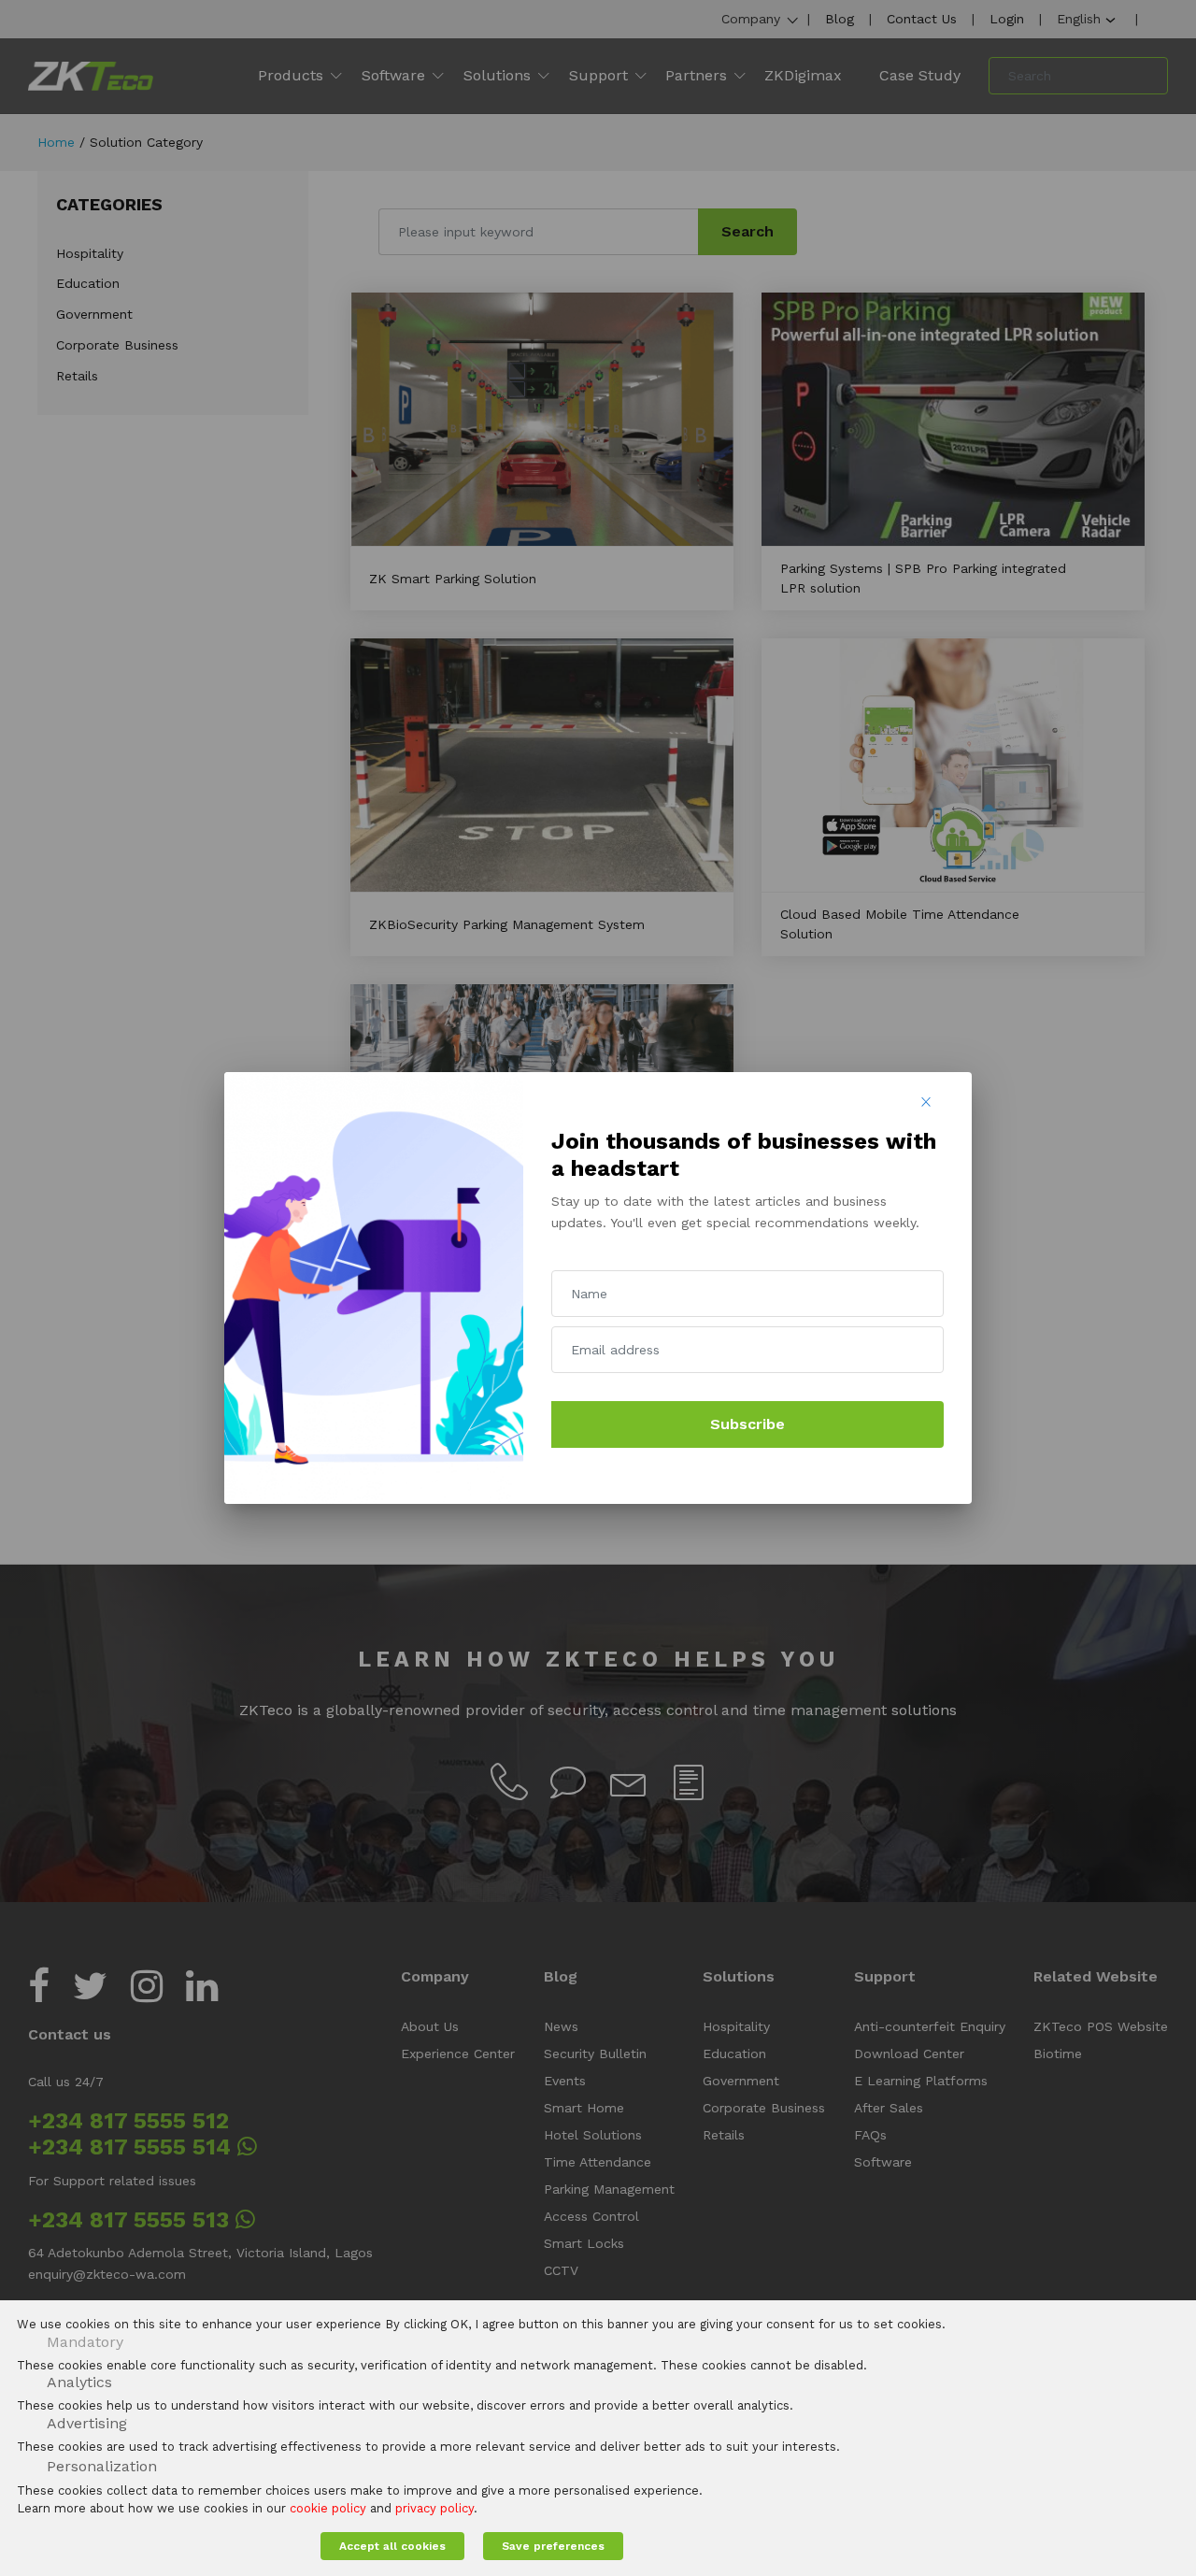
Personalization (102, 2466)
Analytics (79, 2382)
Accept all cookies (392, 2546)
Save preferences (553, 2546)
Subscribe (747, 1424)
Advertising (87, 2423)
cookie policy (328, 2508)
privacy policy (434, 2508)
